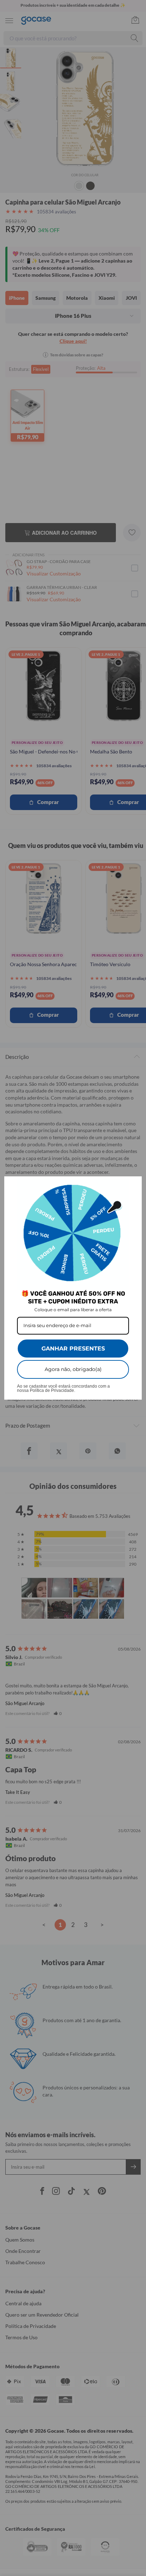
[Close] (133, 1185)
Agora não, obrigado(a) (73, 1369)
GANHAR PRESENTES (73, 1349)
